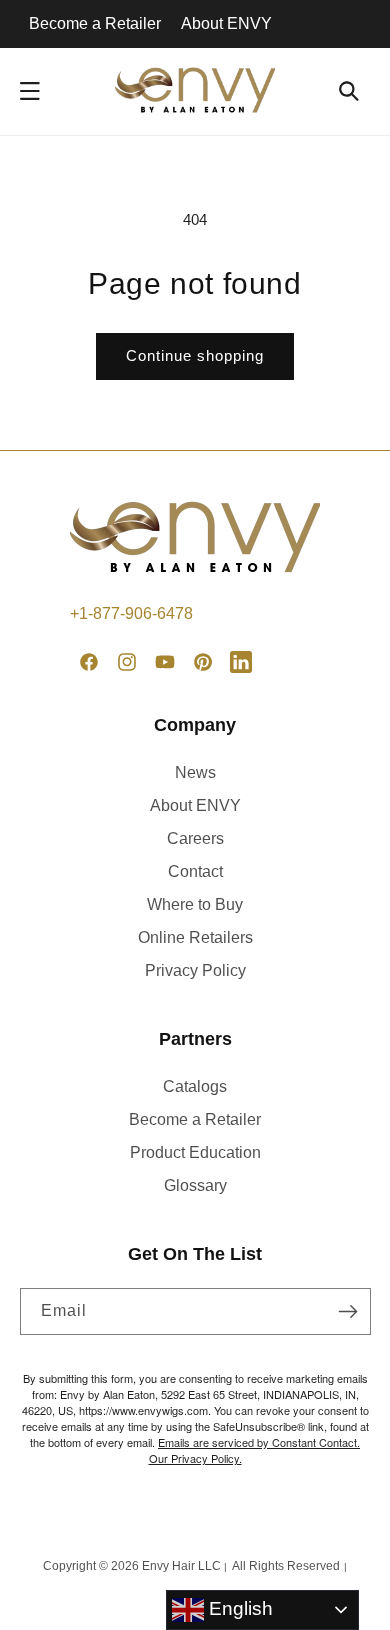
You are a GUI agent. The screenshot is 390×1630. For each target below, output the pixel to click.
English (238, 1608)
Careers (195, 838)
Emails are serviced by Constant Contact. (259, 1442)
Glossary (195, 1185)
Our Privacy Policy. (195, 1458)
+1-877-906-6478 (131, 613)
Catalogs (195, 1086)
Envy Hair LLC (181, 1566)
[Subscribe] (348, 1311)
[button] (30, 91)
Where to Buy (195, 904)
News (195, 772)
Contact (195, 871)
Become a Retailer (95, 23)
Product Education (195, 1152)
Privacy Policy (195, 970)
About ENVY (226, 23)
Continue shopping (195, 355)
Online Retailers (195, 937)
